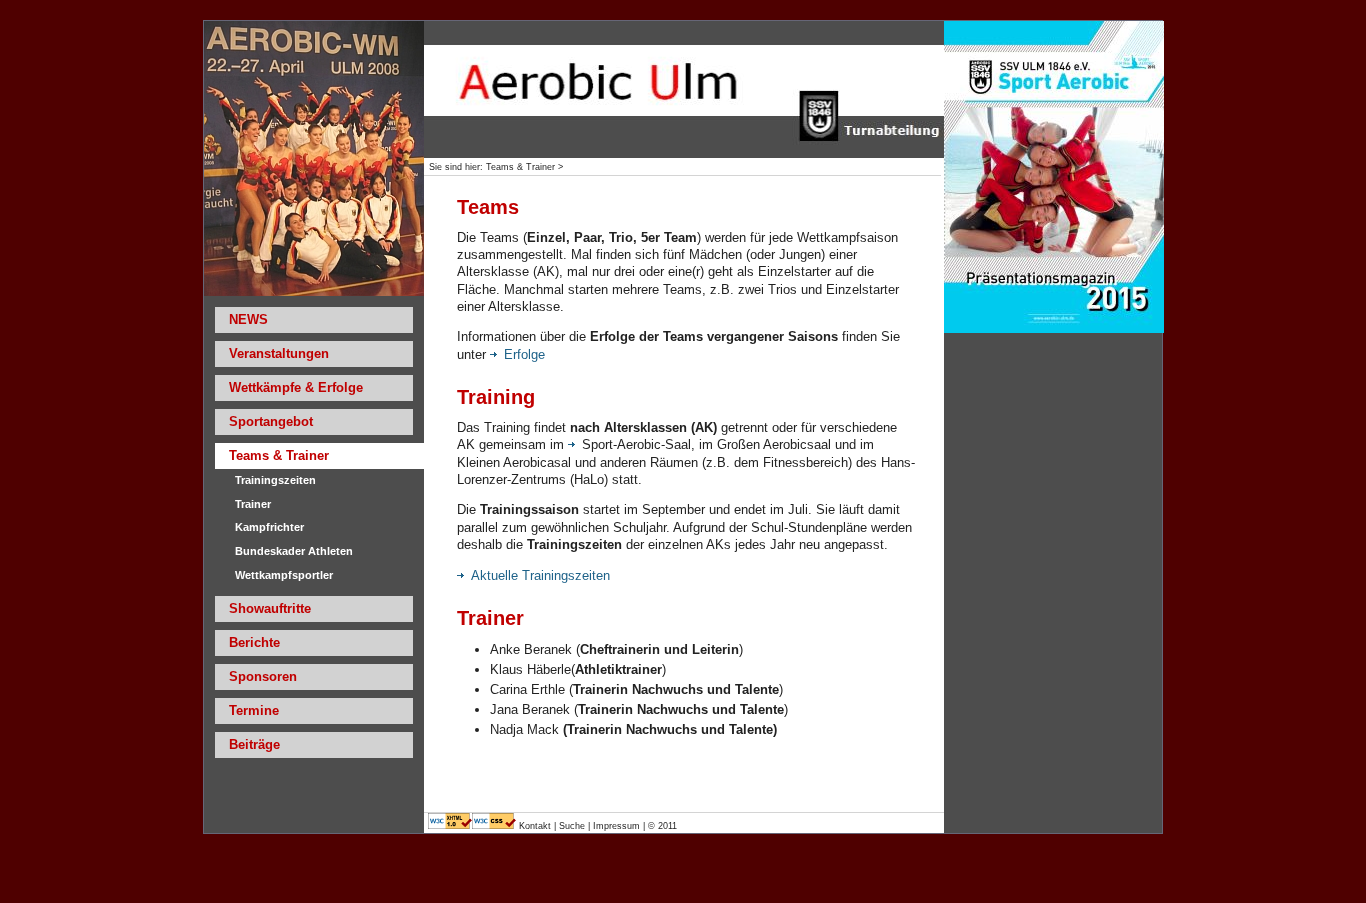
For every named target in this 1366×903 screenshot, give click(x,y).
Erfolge (524, 354)
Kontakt (536, 826)
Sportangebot (271, 421)
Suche (572, 826)
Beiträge (254, 744)
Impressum (616, 826)
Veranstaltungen (279, 353)
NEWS (248, 319)
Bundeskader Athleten (294, 551)
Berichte (254, 642)
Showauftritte (270, 608)
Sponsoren (263, 676)
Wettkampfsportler (284, 575)
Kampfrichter (269, 527)
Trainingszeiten (275, 480)
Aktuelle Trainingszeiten (540, 575)
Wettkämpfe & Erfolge (296, 387)
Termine (254, 710)
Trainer (253, 504)
